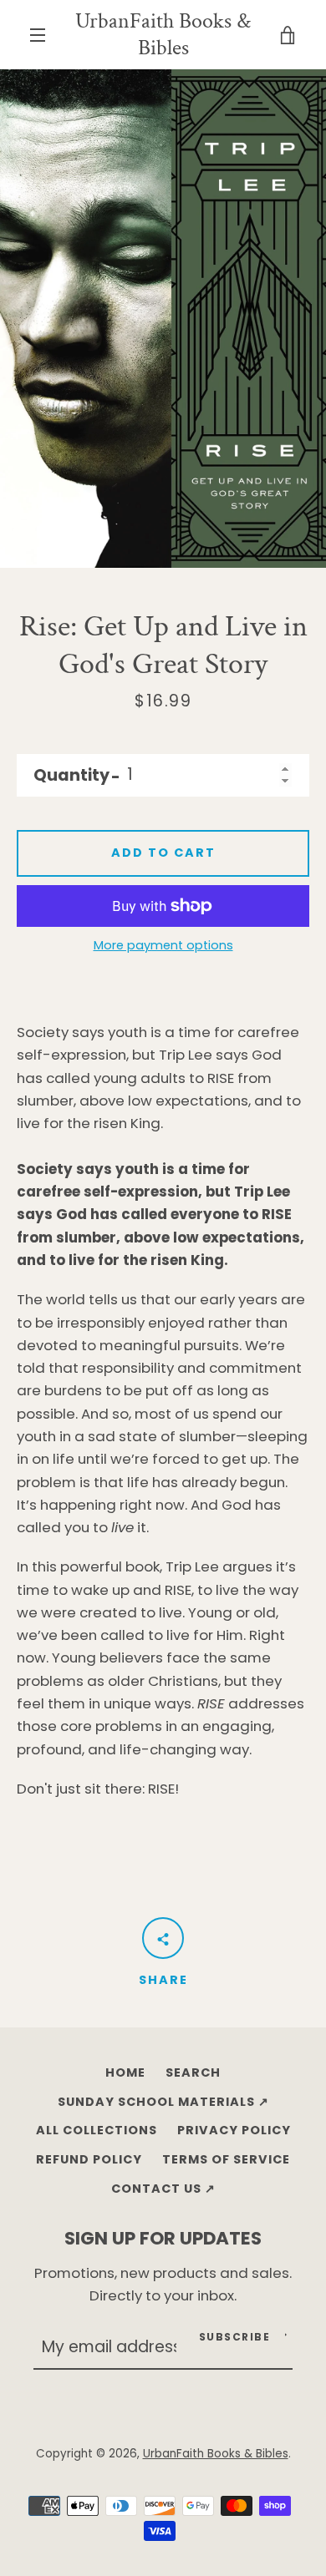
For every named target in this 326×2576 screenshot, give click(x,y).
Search (193, 2072)
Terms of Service (226, 2159)
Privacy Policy (234, 2130)
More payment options (163, 945)
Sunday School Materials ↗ (163, 2102)
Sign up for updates (163, 2238)
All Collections (97, 2130)
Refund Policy (89, 2159)
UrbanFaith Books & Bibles (163, 35)
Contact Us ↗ (163, 2189)
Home (125, 2072)
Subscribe (235, 2337)
